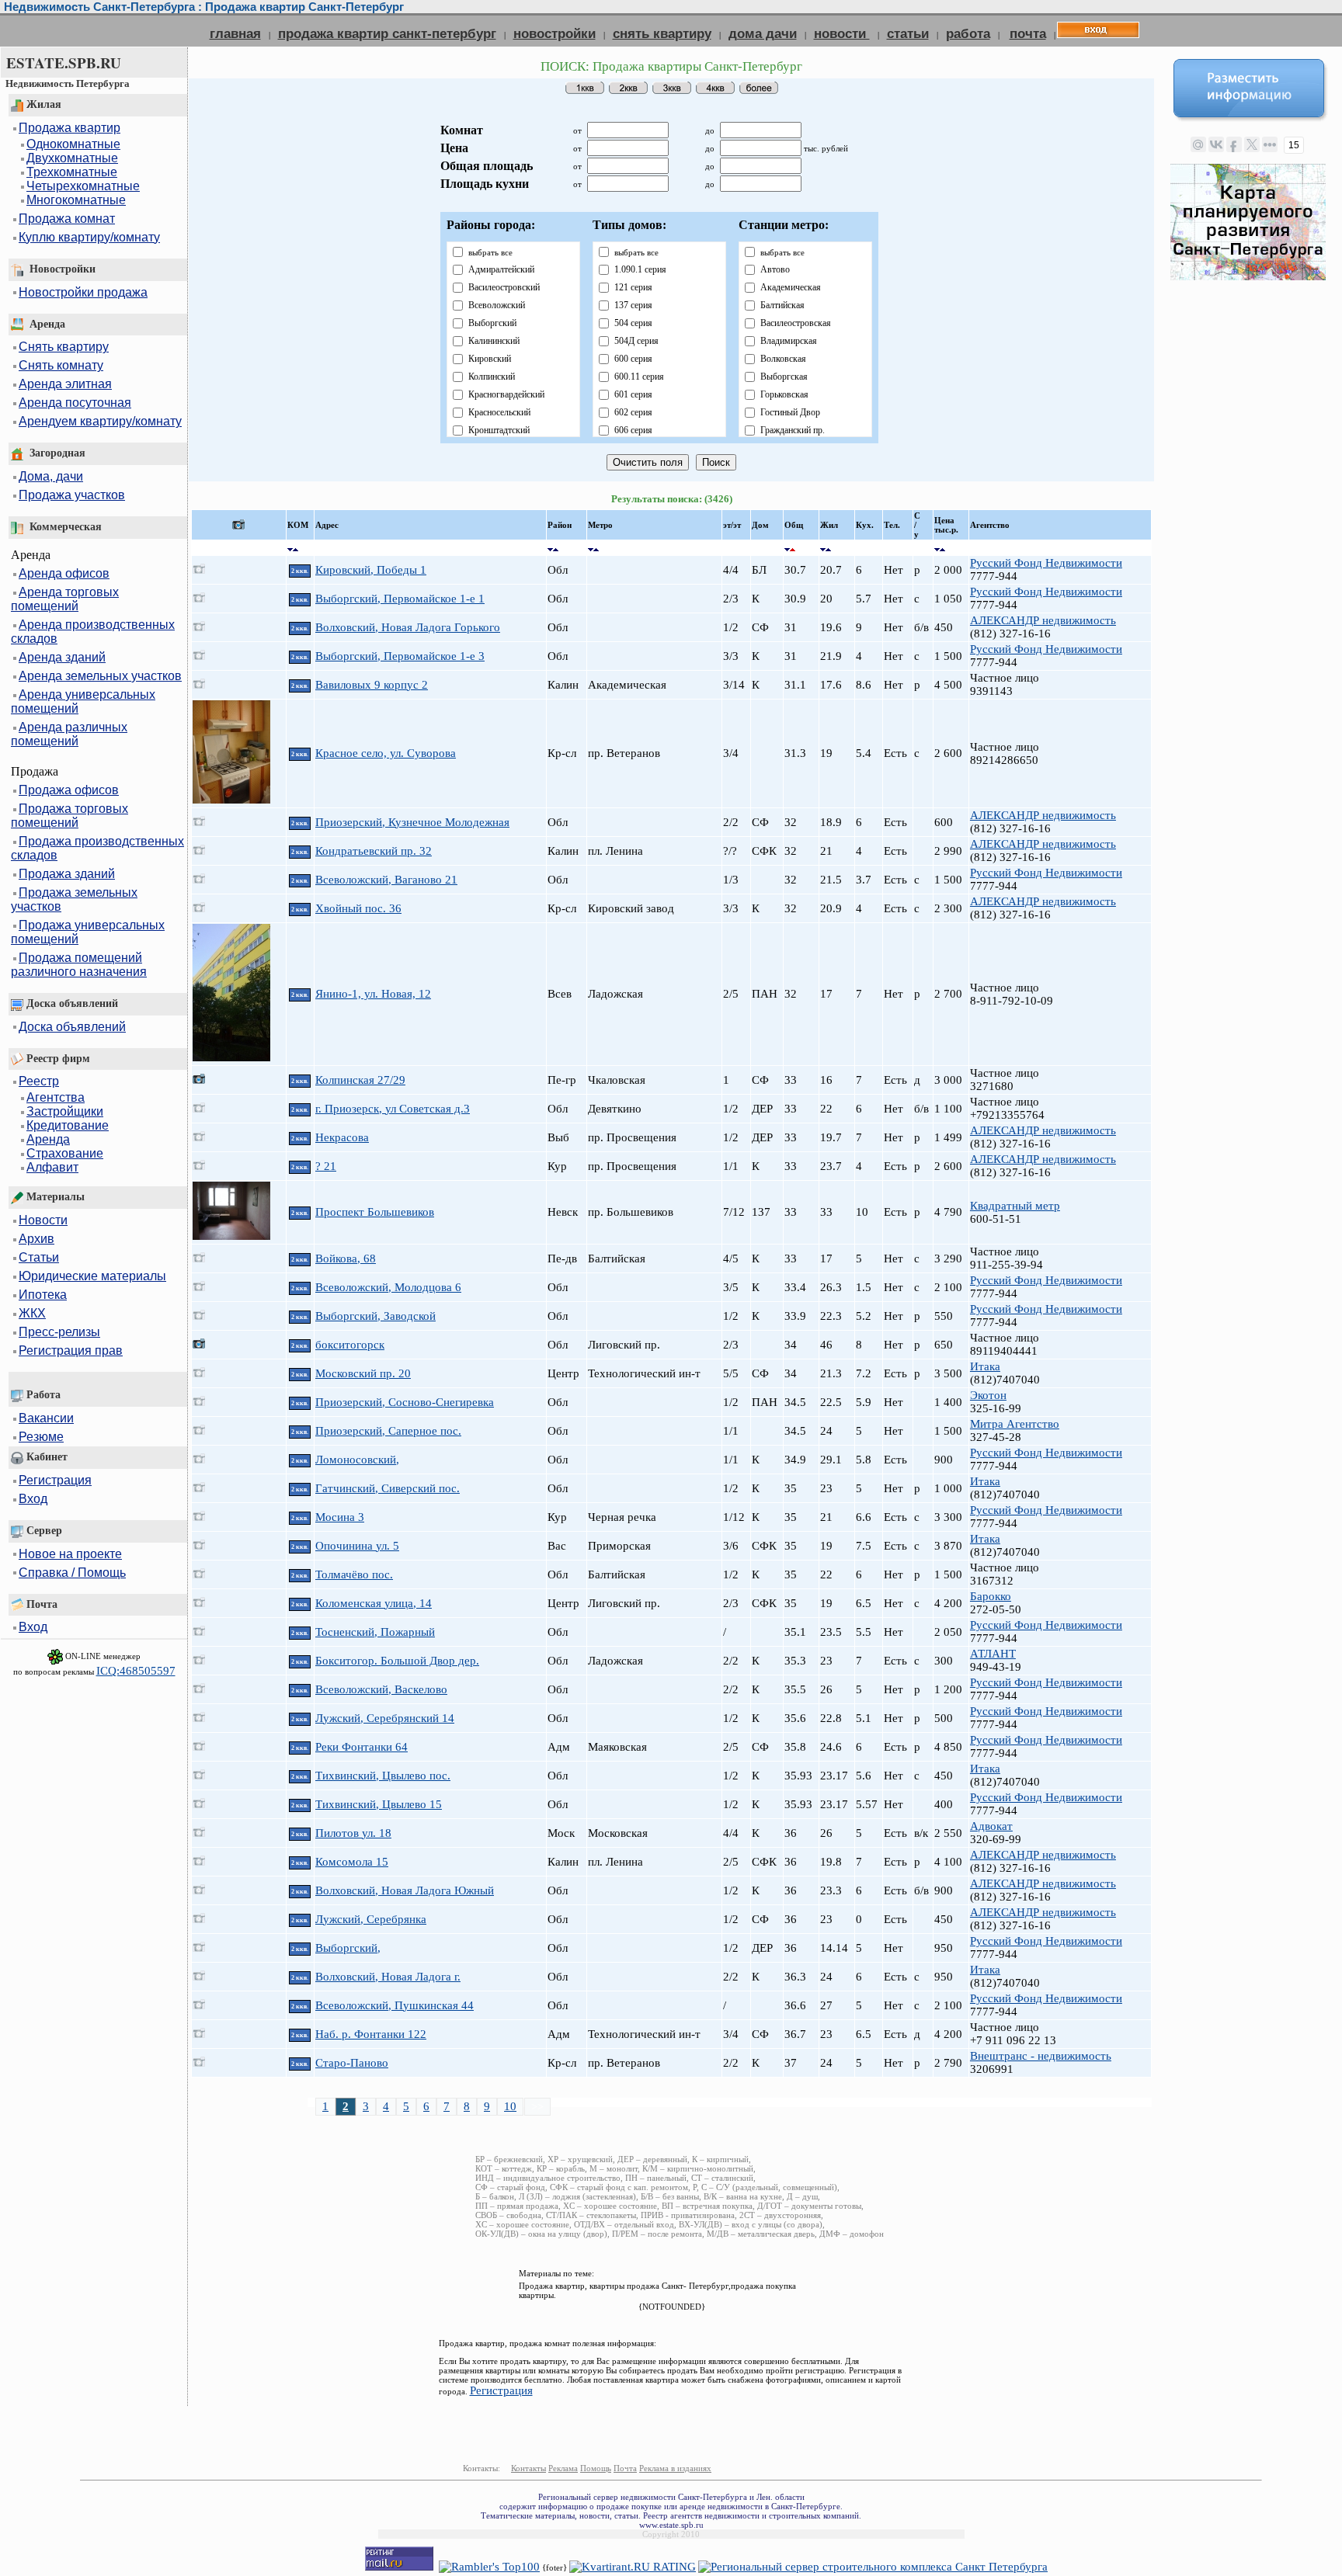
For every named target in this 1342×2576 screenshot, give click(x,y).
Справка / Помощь (72, 1573)
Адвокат (991, 1826)
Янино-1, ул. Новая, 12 (373, 994)
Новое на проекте (70, 1554)
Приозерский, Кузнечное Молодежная (412, 822)
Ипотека (43, 1295)
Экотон (988, 1395)
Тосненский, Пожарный (375, 1632)
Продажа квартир (70, 128)
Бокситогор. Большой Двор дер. (397, 1661)
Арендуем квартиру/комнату (100, 421)
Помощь (596, 2468)
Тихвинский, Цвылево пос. (383, 1776)
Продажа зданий (67, 874)
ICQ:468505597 (136, 1671)
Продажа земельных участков (74, 899)
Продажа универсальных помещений (88, 932)
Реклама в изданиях (675, 2468)
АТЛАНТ (993, 1654)
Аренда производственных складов (93, 632)
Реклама (563, 2468)
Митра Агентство (1015, 1424)
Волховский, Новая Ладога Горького (408, 627)
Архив (37, 1239)
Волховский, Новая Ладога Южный (405, 1890)
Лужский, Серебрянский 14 (385, 1718)
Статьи (39, 1257)
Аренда (48, 1139)
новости (842, 33)
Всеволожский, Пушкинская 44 (395, 2005)
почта (1028, 33)
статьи (908, 33)
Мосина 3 (340, 1517)
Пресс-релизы (59, 1332)
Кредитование (68, 1125)
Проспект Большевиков (375, 1212)
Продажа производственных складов (97, 848)
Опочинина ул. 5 (357, 1546)
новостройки (555, 33)
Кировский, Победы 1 (371, 570)
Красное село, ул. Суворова (386, 753)
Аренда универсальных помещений (83, 701)
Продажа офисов (69, 790)
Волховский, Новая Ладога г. (388, 1977)
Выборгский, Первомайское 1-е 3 (400, 656)
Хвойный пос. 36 (358, 908)
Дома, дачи (51, 476)
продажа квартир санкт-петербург (387, 33)
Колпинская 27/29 (360, 1080)
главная (235, 33)
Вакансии (46, 1418)
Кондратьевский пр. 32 (374, 851)
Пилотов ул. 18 (353, 1833)
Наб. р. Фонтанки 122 (371, 2034)
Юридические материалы (92, 1276)
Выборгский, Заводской (375, 1316)
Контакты (528, 2468)
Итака (985, 1366)
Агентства (56, 1097)
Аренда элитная (65, 384)
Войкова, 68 (346, 1258)
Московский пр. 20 (363, 1373)
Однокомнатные (73, 144)
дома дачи (763, 33)
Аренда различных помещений (69, 734)
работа (968, 33)
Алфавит (52, 1167)
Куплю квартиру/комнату (89, 237)
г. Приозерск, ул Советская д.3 (393, 1109)
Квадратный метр (1015, 1206)
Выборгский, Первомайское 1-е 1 (400, 599)
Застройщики (65, 1111)
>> (537, 2106)
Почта (625, 2468)
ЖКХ (32, 1313)
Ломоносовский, (357, 1460)
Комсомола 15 (352, 1862)
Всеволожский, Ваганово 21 (386, 880)
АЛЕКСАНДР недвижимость (1043, 620)
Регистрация (55, 1480)
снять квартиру (662, 33)
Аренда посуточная (75, 403)
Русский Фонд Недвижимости (1046, 563)
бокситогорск (350, 1345)
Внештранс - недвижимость (1041, 2056)
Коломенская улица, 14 (374, 1603)
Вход (33, 1499)
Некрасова (342, 1137)
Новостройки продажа (83, 292)
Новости (43, 1220)
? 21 (326, 1166)
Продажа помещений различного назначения (79, 965)
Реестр (39, 1081)
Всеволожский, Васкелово (381, 1689)
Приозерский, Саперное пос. (388, 1431)
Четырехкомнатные (83, 186)
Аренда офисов (64, 573)
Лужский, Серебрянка (371, 1919)
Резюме (41, 1437)
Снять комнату (61, 365)
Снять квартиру (64, 347)
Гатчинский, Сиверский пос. (388, 1488)
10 (510, 2106)
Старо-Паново (352, 2063)
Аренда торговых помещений (65, 599)
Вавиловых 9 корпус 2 (372, 685)
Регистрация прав (71, 1350)
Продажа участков (72, 495)
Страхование (65, 1153)
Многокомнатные (76, 200)
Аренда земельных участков (100, 676)
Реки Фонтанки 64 (362, 1747)
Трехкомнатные (72, 172)
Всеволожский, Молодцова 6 (388, 1287)
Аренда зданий (62, 657)
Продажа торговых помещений (70, 816)
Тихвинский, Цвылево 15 (379, 1804)
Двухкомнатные (72, 158)
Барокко (991, 1596)
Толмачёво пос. (354, 1574)
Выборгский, (348, 1948)
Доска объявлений (72, 1027)
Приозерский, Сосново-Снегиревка (405, 1402)
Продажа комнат (67, 219)
